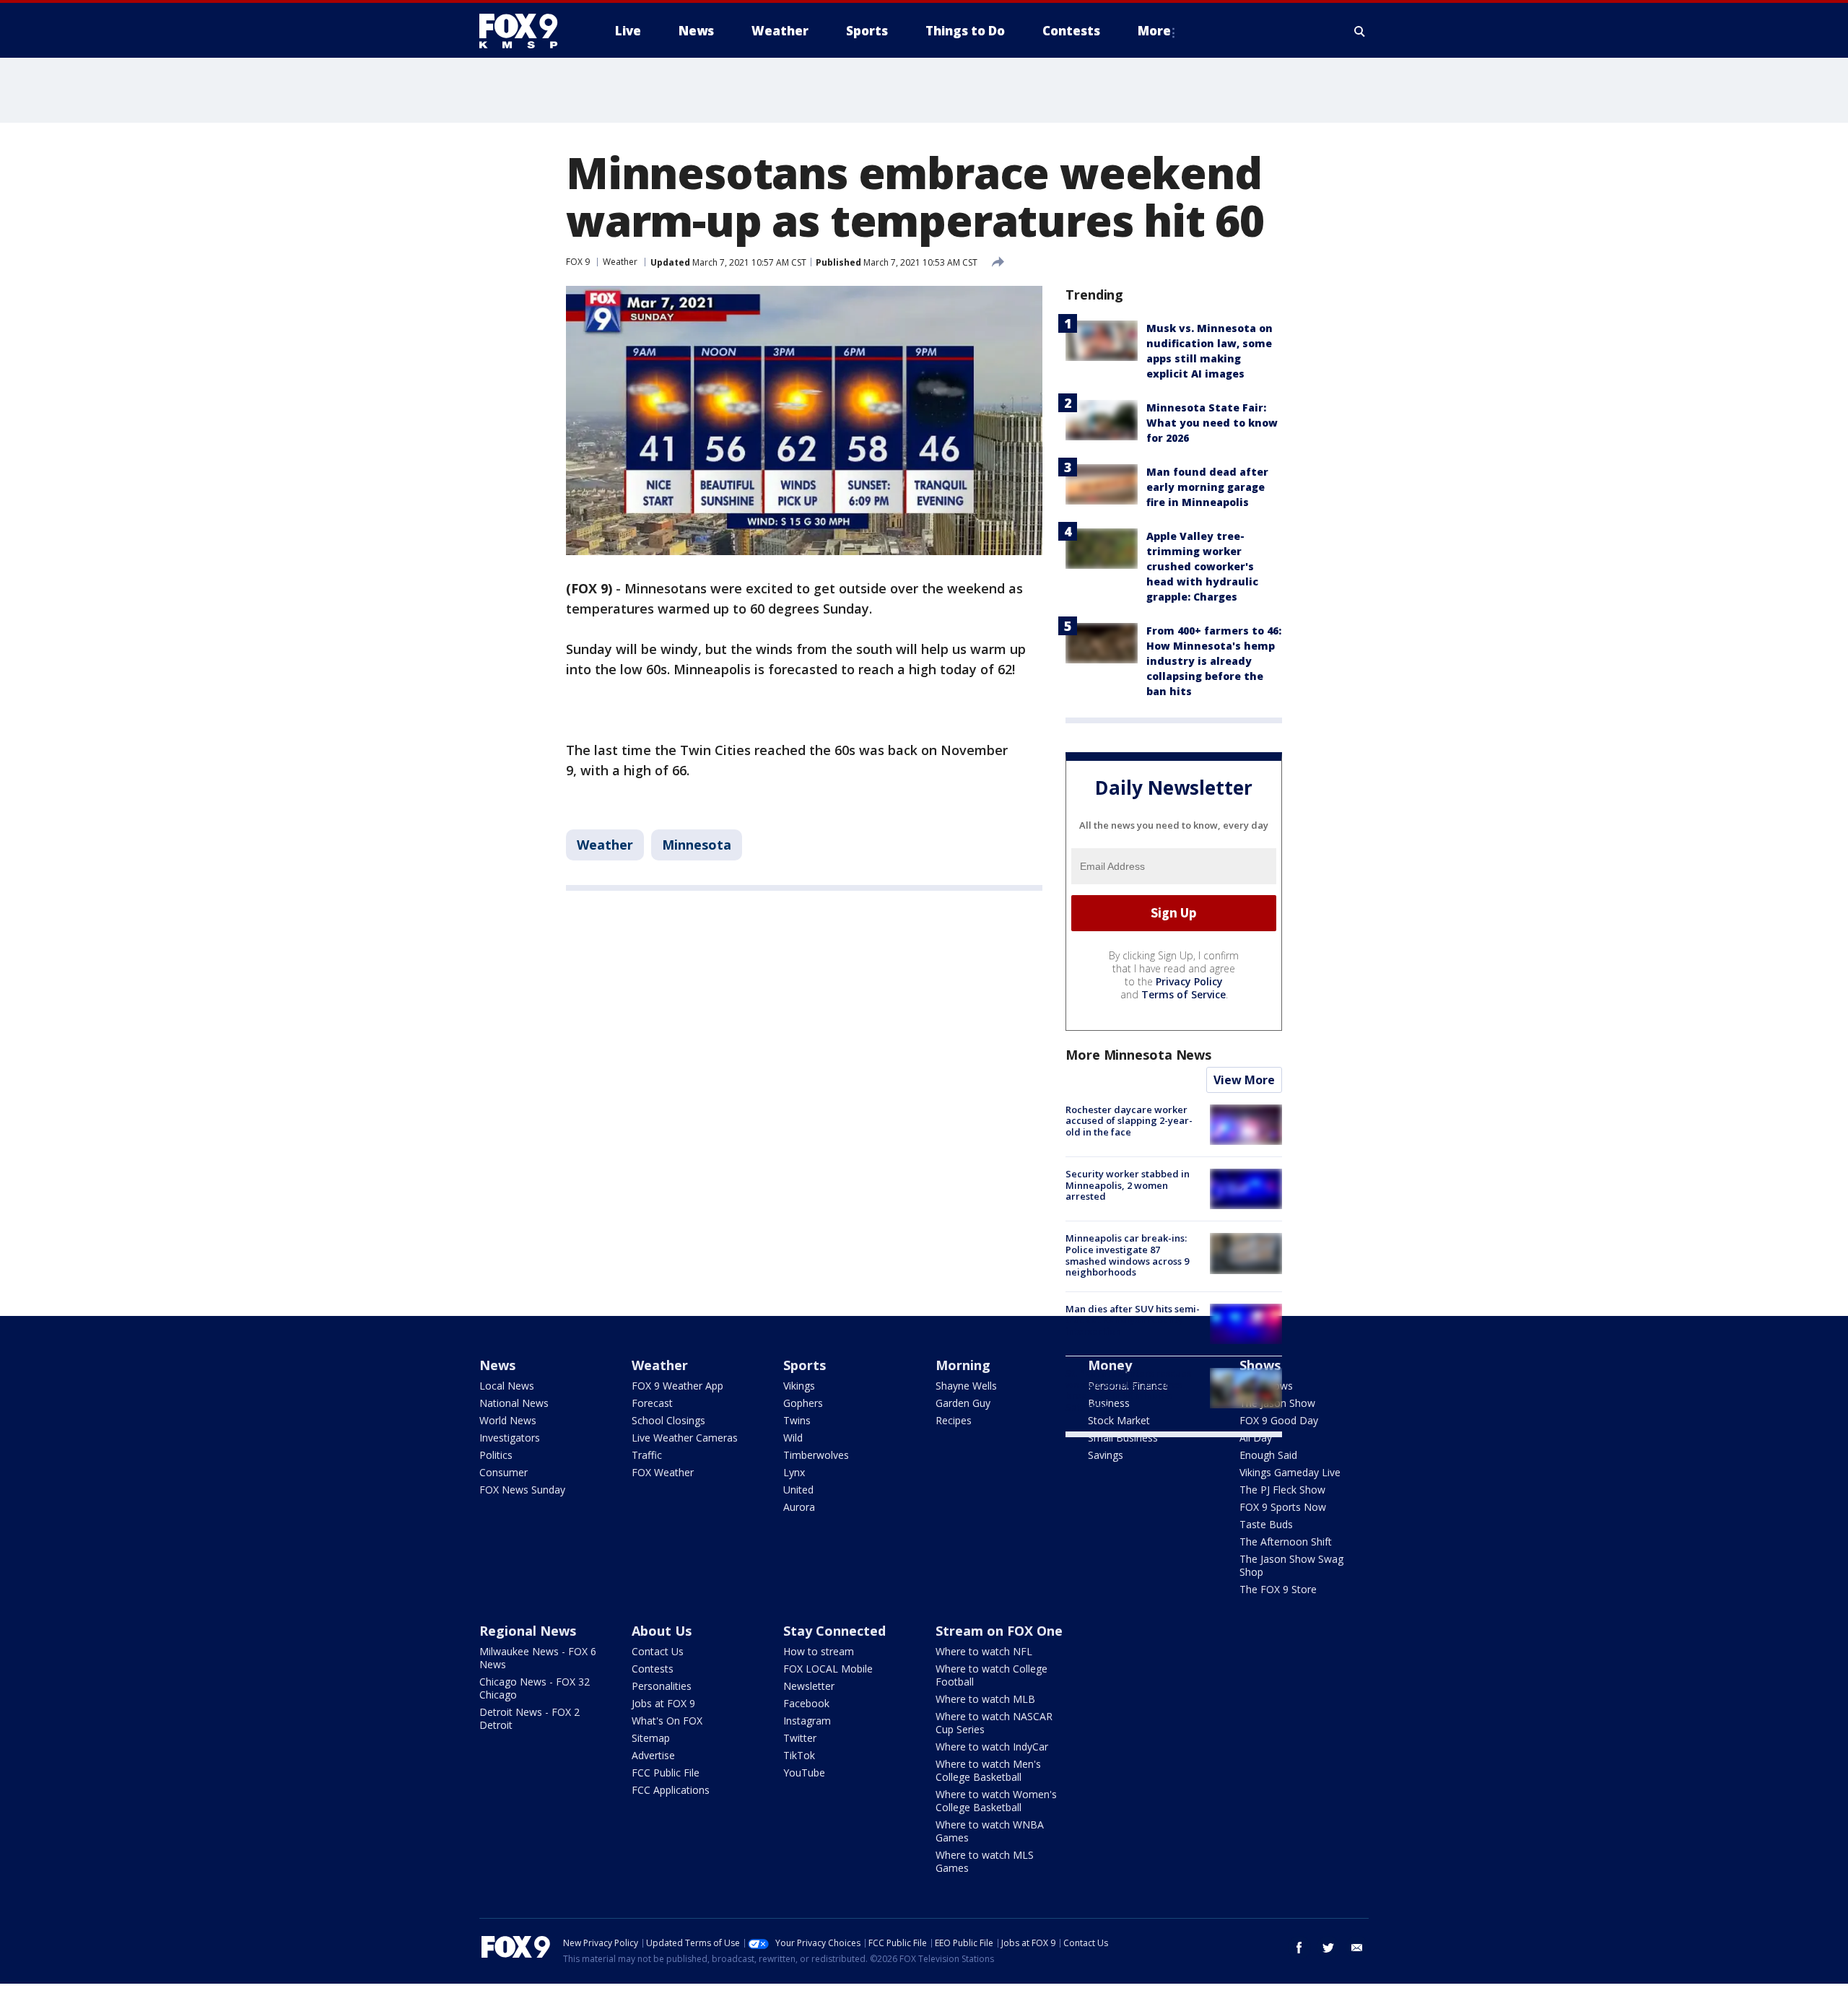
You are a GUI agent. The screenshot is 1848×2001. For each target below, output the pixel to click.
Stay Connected (834, 1631)
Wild (793, 1438)
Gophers (803, 1403)
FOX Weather (663, 1472)
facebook (1299, 1948)
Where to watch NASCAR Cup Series (994, 1723)
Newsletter (809, 1686)
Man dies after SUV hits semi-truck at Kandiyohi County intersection (1133, 1320)
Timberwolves (816, 1455)
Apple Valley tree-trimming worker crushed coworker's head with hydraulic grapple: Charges (1202, 566)
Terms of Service (1184, 994)
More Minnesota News (1138, 1055)
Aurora (799, 1507)
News (497, 1365)
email (1357, 1948)
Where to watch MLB (985, 1699)
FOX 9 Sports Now (1283, 1507)
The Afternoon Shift (1286, 1542)
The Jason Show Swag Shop (1291, 1565)
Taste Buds (1266, 1524)
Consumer (504, 1472)
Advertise (653, 1755)
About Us (662, 1631)
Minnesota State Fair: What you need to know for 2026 (1212, 423)
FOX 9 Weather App (677, 1386)
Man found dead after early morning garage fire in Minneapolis (1207, 487)
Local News (507, 1386)
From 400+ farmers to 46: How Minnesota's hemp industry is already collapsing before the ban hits (1214, 661)
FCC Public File (666, 1773)
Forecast (652, 1403)
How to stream (819, 1651)
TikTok (799, 1755)
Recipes (954, 1420)
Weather (620, 262)
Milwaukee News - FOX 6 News (538, 1658)
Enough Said (1268, 1455)
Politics (496, 1455)
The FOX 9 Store (1278, 1589)
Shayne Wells (966, 1386)
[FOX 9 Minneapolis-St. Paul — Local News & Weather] (527, 31)
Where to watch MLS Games (985, 1861)
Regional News (528, 1631)
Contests (653, 1669)
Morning (963, 1365)
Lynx (794, 1472)
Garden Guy (963, 1403)
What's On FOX (667, 1721)
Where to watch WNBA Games (990, 1831)
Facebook (806, 1703)
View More (1244, 1080)
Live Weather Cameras (685, 1438)
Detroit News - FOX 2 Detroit (529, 1718)
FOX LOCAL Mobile (828, 1669)
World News (508, 1420)
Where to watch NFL (984, 1651)
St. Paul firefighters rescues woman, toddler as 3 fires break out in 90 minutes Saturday (1128, 1390)
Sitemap (651, 1738)
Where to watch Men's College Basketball (988, 1770)
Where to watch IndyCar (992, 1747)
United (798, 1490)
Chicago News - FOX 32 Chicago (535, 1688)
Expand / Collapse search (1360, 31)
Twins (797, 1420)
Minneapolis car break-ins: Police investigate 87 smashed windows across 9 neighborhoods (1127, 1255)
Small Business (1123, 1438)
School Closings (668, 1420)
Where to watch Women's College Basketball (996, 1801)
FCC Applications (671, 1790)
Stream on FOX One (999, 1631)
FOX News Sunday (522, 1490)
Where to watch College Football (991, 1675)
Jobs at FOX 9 (663, 1703)
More (1154, 31)
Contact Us (658, 1651)
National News (514, 1403)
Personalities (662, 1686)
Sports (805, 1365)
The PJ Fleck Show (1282, 1490)
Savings (1106, 1455)
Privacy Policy (1189, 981)
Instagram (807, 1721)
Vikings (799, 1386)
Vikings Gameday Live (1290, 1472)
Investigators (510, 1438)
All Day (1256, 1438)
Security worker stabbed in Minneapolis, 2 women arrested (1128, 1185)
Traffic (647, 1455)
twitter (1328, 1948)
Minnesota (697, 845)
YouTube (804, 1773)
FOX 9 (578, 262)
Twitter (800, 1738)
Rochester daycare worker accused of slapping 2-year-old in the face (1129, 1121)
